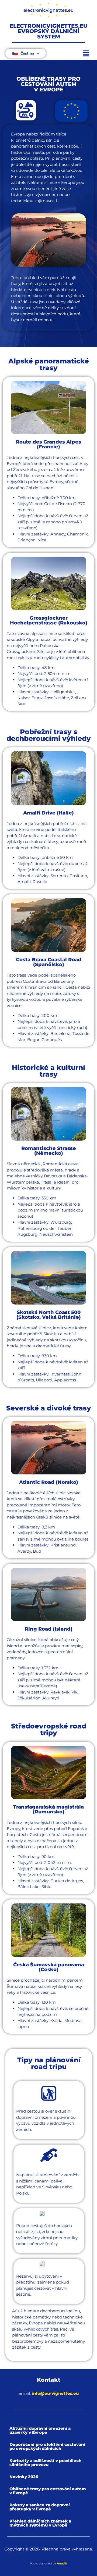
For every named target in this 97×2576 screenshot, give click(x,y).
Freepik (62, 2564)
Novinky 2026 (24, 2477)
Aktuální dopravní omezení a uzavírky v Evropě (40, 2430)
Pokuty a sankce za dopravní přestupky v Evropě (40, 2507)
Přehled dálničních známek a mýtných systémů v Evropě (40, 2523)
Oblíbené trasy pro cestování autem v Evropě (48, 2491)
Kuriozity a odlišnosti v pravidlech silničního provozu (45, 2463)
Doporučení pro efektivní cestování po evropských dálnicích (47, 2446)
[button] (86, 54)
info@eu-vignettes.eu (55, 2393)
